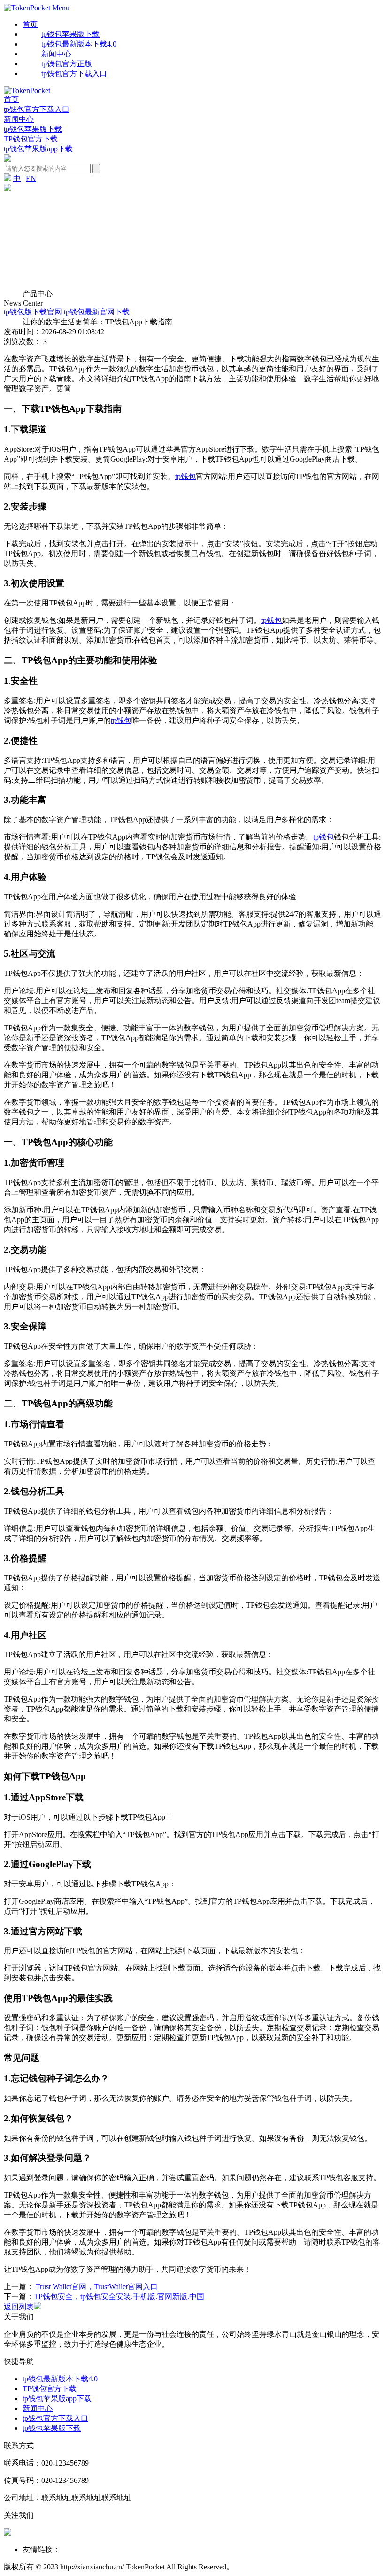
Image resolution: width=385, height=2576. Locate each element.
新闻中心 (19, 119)
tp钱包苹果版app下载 (38, 149)
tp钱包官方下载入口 (37, 109)
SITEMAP (265, 2567)
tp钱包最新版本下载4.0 (60, 2379)
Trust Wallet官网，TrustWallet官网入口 (97, 2287)
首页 (30, 24)
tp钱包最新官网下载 (97, 312)
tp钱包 (185, 476)
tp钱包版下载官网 (33, 312)
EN (31, 178)
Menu (61, 8)
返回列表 (19, 2307)
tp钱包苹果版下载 (33, 129)
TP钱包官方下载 (31, 139)
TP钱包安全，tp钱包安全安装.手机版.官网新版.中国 (119, 2297)
